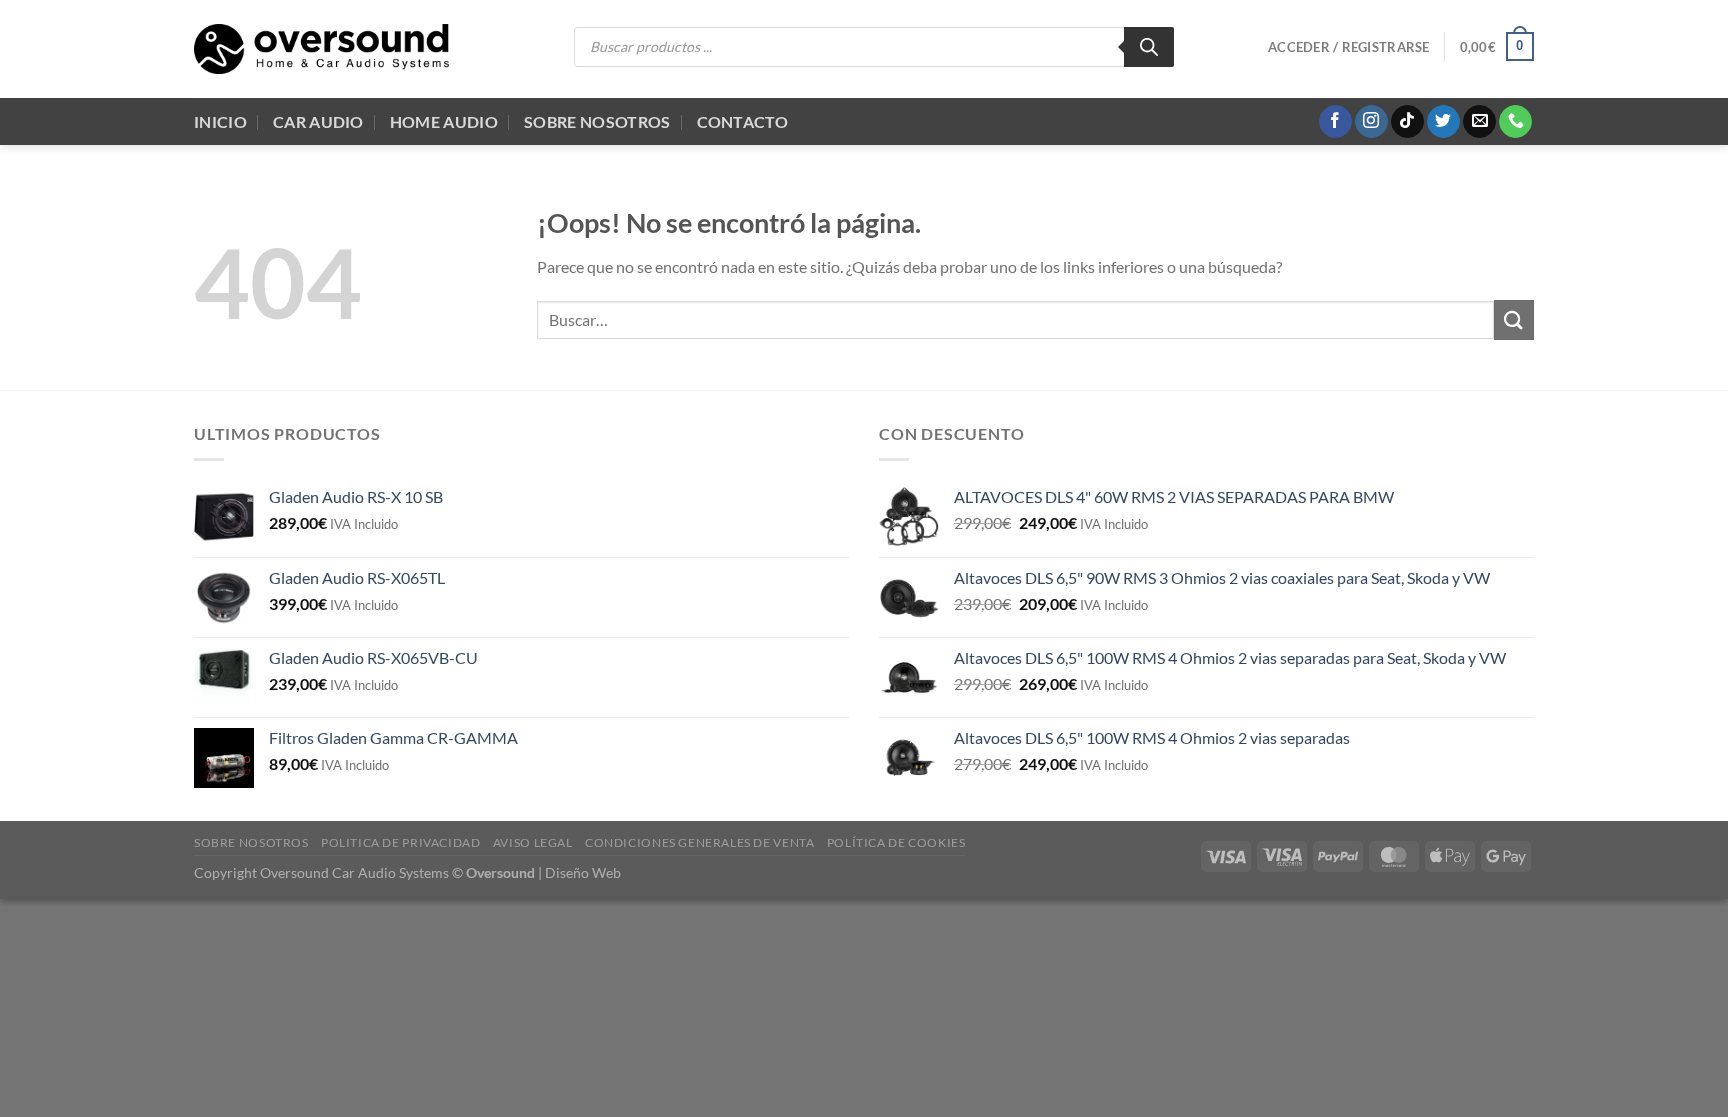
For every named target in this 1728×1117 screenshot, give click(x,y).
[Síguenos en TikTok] (1407, 122)
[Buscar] (1149, 47)
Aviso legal (533, 842)
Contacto (743, 121)
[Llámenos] (1515, 122)
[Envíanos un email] (1479, 122)
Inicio (220, 121)
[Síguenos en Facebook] (1335, 122)
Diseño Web (583, 872)
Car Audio (318, 121)
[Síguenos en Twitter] (1443, 122)
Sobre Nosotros (597, 121)
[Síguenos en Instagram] (1371, 122)
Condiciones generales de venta (699, 842)
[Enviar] (1514, 319)
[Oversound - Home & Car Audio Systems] (321, 49)
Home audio (444, 121)
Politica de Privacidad (400, 842)
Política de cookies (896, 842)
